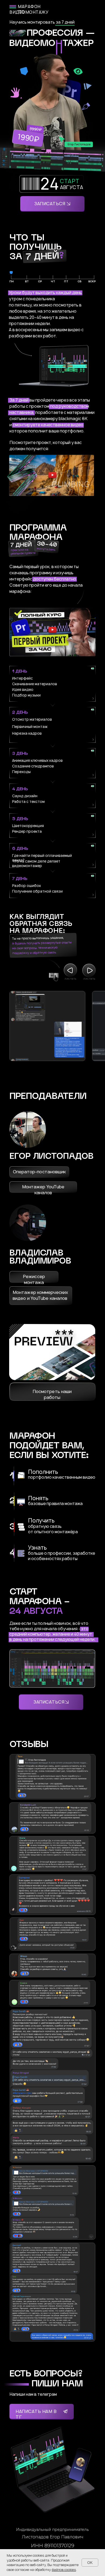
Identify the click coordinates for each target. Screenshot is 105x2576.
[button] (52, 477)
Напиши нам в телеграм (33, 2394)
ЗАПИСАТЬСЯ (50, 204)
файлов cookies (64, 2570)
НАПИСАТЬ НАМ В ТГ (36, 2414)
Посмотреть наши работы (52, 1394)
